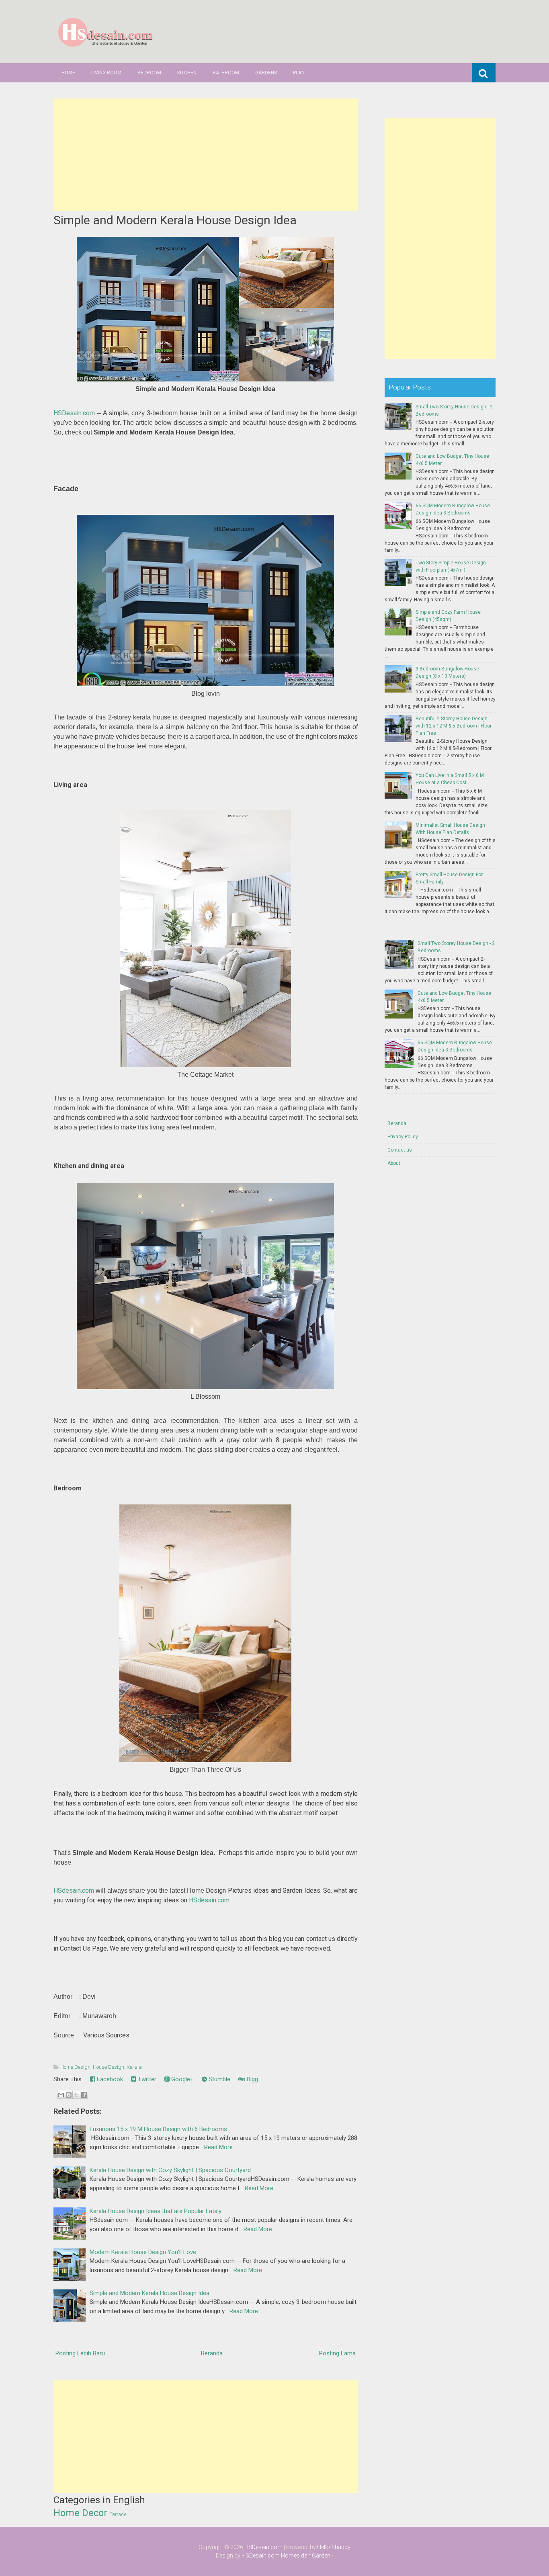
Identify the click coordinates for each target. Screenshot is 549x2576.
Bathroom (226, 73)
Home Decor (80, 2513)
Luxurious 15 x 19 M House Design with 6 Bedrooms (158, 2129)
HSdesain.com (74, 1891)
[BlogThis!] (69, 2095)
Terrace (118, 2515)
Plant (300, 73)
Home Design (75, 2067)
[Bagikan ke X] (76, 2095)
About (394, 1163)
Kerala (134, 2067)
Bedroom (149, 73)
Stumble (219, 2079)
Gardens (266, 73)
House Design (109, 2067)
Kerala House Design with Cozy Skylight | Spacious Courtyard (170, 2170)
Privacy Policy (403, 1137)
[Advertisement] (206, 155)
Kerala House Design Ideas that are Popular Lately (156, 2211)
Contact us (400, 1150)
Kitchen (187, 73)
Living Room (106, 73)
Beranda (212, 2353)
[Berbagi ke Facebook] (84, 2095)
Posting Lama (337, 2353)
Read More (218, 2147)
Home (68, 73)
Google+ (182, 2079)
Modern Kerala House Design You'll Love (143, 2252)
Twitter (146, 2079)
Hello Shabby (334, 2547)
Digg (252, 2079)
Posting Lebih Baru (80, 2353)
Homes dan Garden (306, 2556)
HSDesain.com (74, 413)
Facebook (109, 2079)
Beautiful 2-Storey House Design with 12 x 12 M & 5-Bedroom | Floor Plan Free (454, 726)
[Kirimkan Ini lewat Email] (61, 2095)
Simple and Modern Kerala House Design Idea (175, 220)
